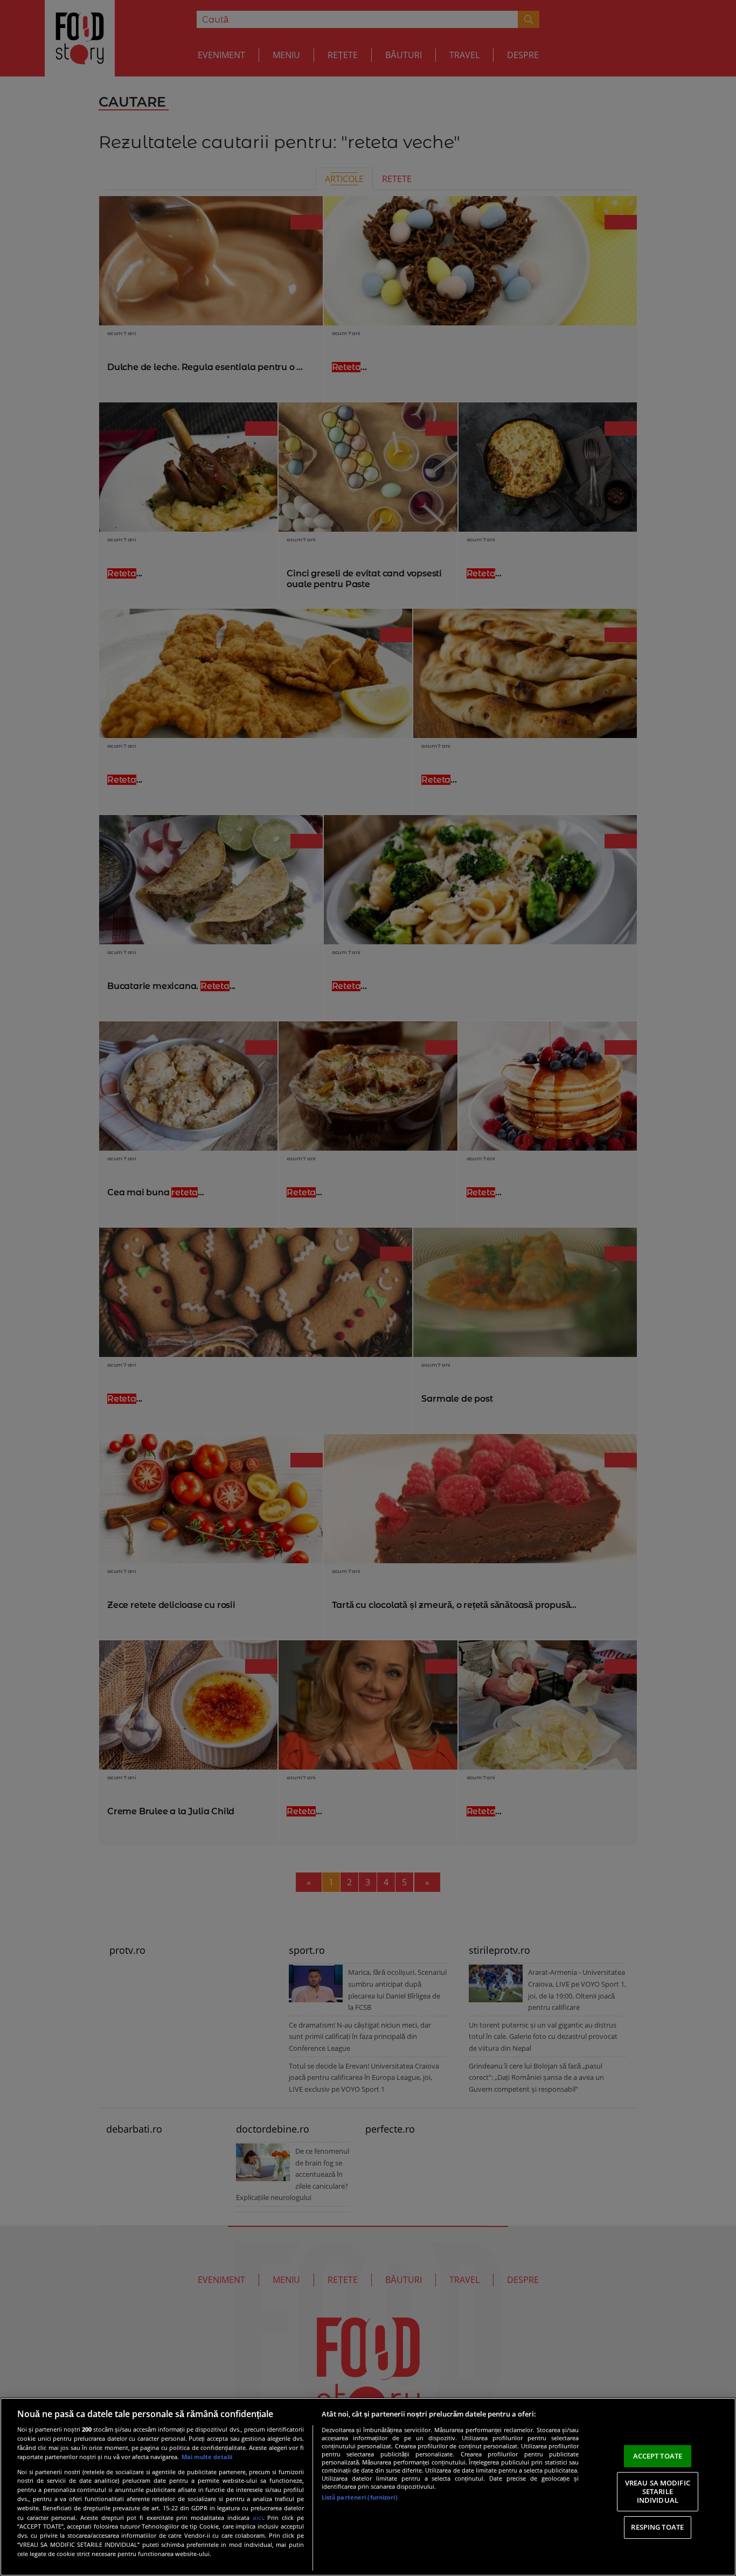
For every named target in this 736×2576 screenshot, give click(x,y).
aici (258, 2518)
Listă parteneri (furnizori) (360, 2497)
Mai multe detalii (207, 2457)
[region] (368, 2487)
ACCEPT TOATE (658, 2456)
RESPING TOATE (657, 2527)
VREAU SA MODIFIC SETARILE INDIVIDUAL (658, 2491)
